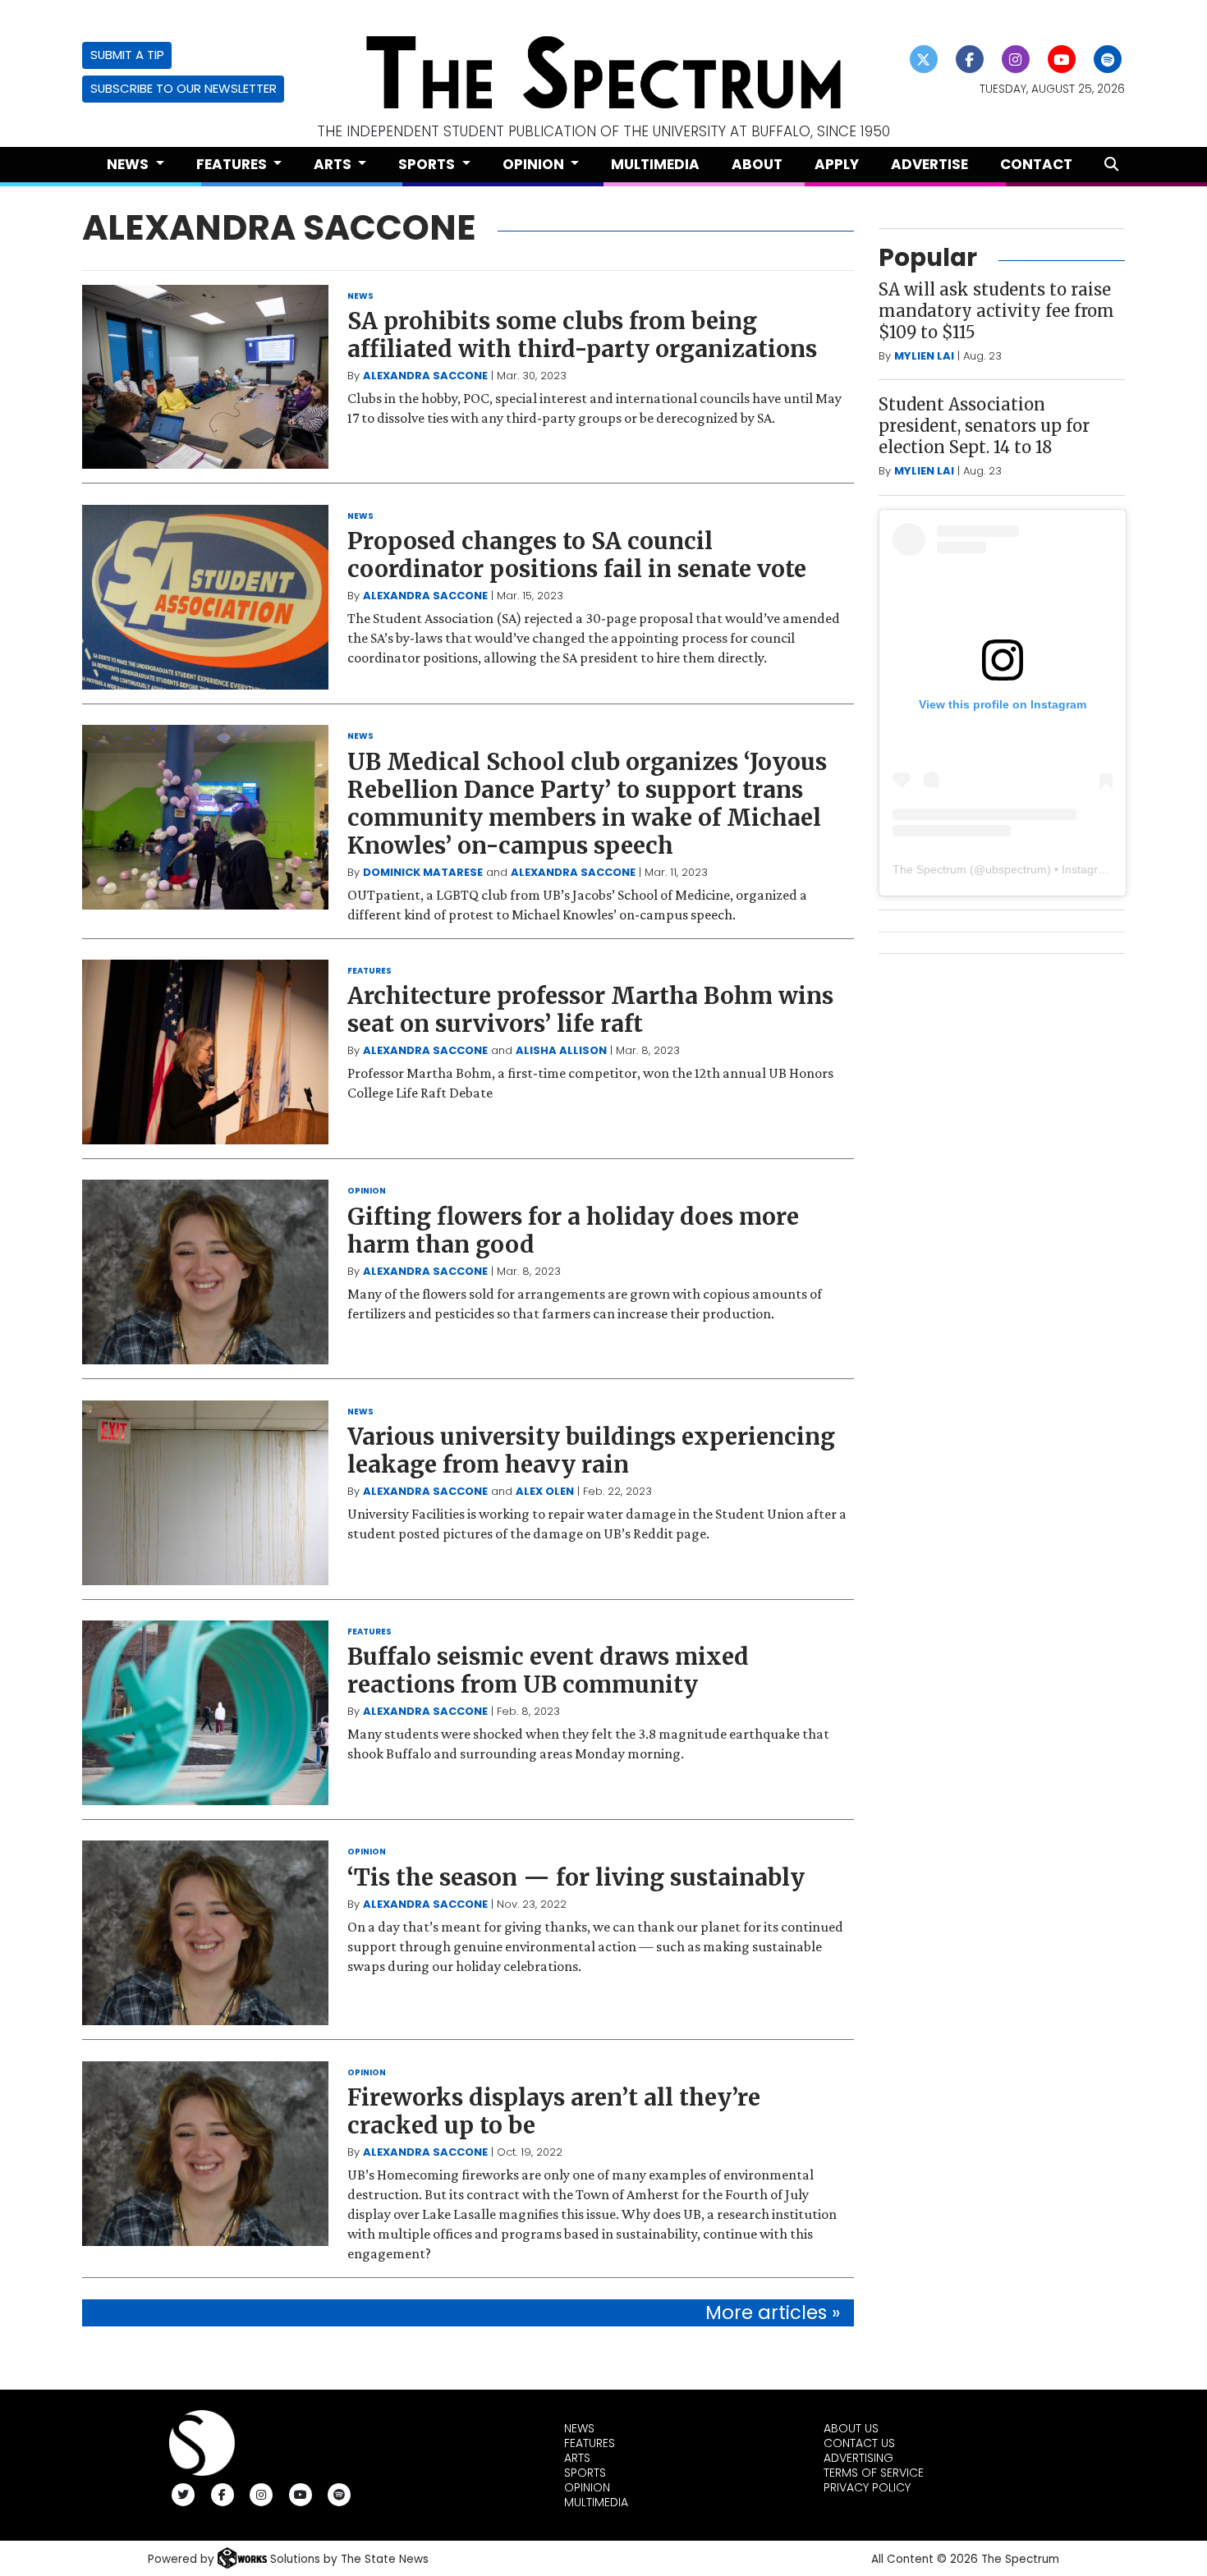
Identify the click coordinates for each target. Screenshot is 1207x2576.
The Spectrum (929, 869)
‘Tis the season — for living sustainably (576, 1877)
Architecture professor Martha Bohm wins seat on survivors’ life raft (590, 1010)
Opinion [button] (535, 164)
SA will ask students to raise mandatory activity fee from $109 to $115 (996, 311)
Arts (577, 2458)
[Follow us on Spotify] (1108, 59)
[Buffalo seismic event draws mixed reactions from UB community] (205, 1713)
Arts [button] (334, 164)
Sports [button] (428, 164)
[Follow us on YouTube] (1062, 59)
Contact (1036, 164)
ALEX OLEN (545, 1491)
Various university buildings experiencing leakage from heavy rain (591, 1451)
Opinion (587, 2487)
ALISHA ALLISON (561, 1050)
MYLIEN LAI (924, 356)
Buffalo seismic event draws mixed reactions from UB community (548, 1671)
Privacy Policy (867, 2487)
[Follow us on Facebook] (970, 59)
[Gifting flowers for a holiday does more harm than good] (205, 1272)
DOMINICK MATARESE (423, 872)
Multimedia (655, 164)
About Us (851, 2428)
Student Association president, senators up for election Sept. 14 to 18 (984, 426)
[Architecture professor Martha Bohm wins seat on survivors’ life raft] (205, 1052)
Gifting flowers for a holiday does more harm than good (573, 1231)
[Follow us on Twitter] (924, 59)
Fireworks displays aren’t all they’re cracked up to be (554, 2111)
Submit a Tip (127, 55)
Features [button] (233, 164)
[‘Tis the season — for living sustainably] (205, 1933)
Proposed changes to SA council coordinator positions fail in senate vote (577, 555)
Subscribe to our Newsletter (184, 88)
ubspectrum (1016, 869)
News (579, 2428)
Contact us (859, 2443)
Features (590, 2443)
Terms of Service (874, 2473)
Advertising (858, 2458)
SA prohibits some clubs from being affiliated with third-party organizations (582, 335)
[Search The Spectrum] (1111, 165)
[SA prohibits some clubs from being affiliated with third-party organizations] (205, 377)
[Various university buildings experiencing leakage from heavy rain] (205, 1493)
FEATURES (369, 971)
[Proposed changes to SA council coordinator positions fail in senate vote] (205, 597)
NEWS (360, 296)
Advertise (929, 164)
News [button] (129, 164)
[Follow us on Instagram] (1016, 59)
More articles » (773, 2312)
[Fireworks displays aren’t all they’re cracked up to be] (205, 2154)
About (757, 164)
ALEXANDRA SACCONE (425, 376)
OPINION (367, 1191)
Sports (585, 2473)
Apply (837, 164)
